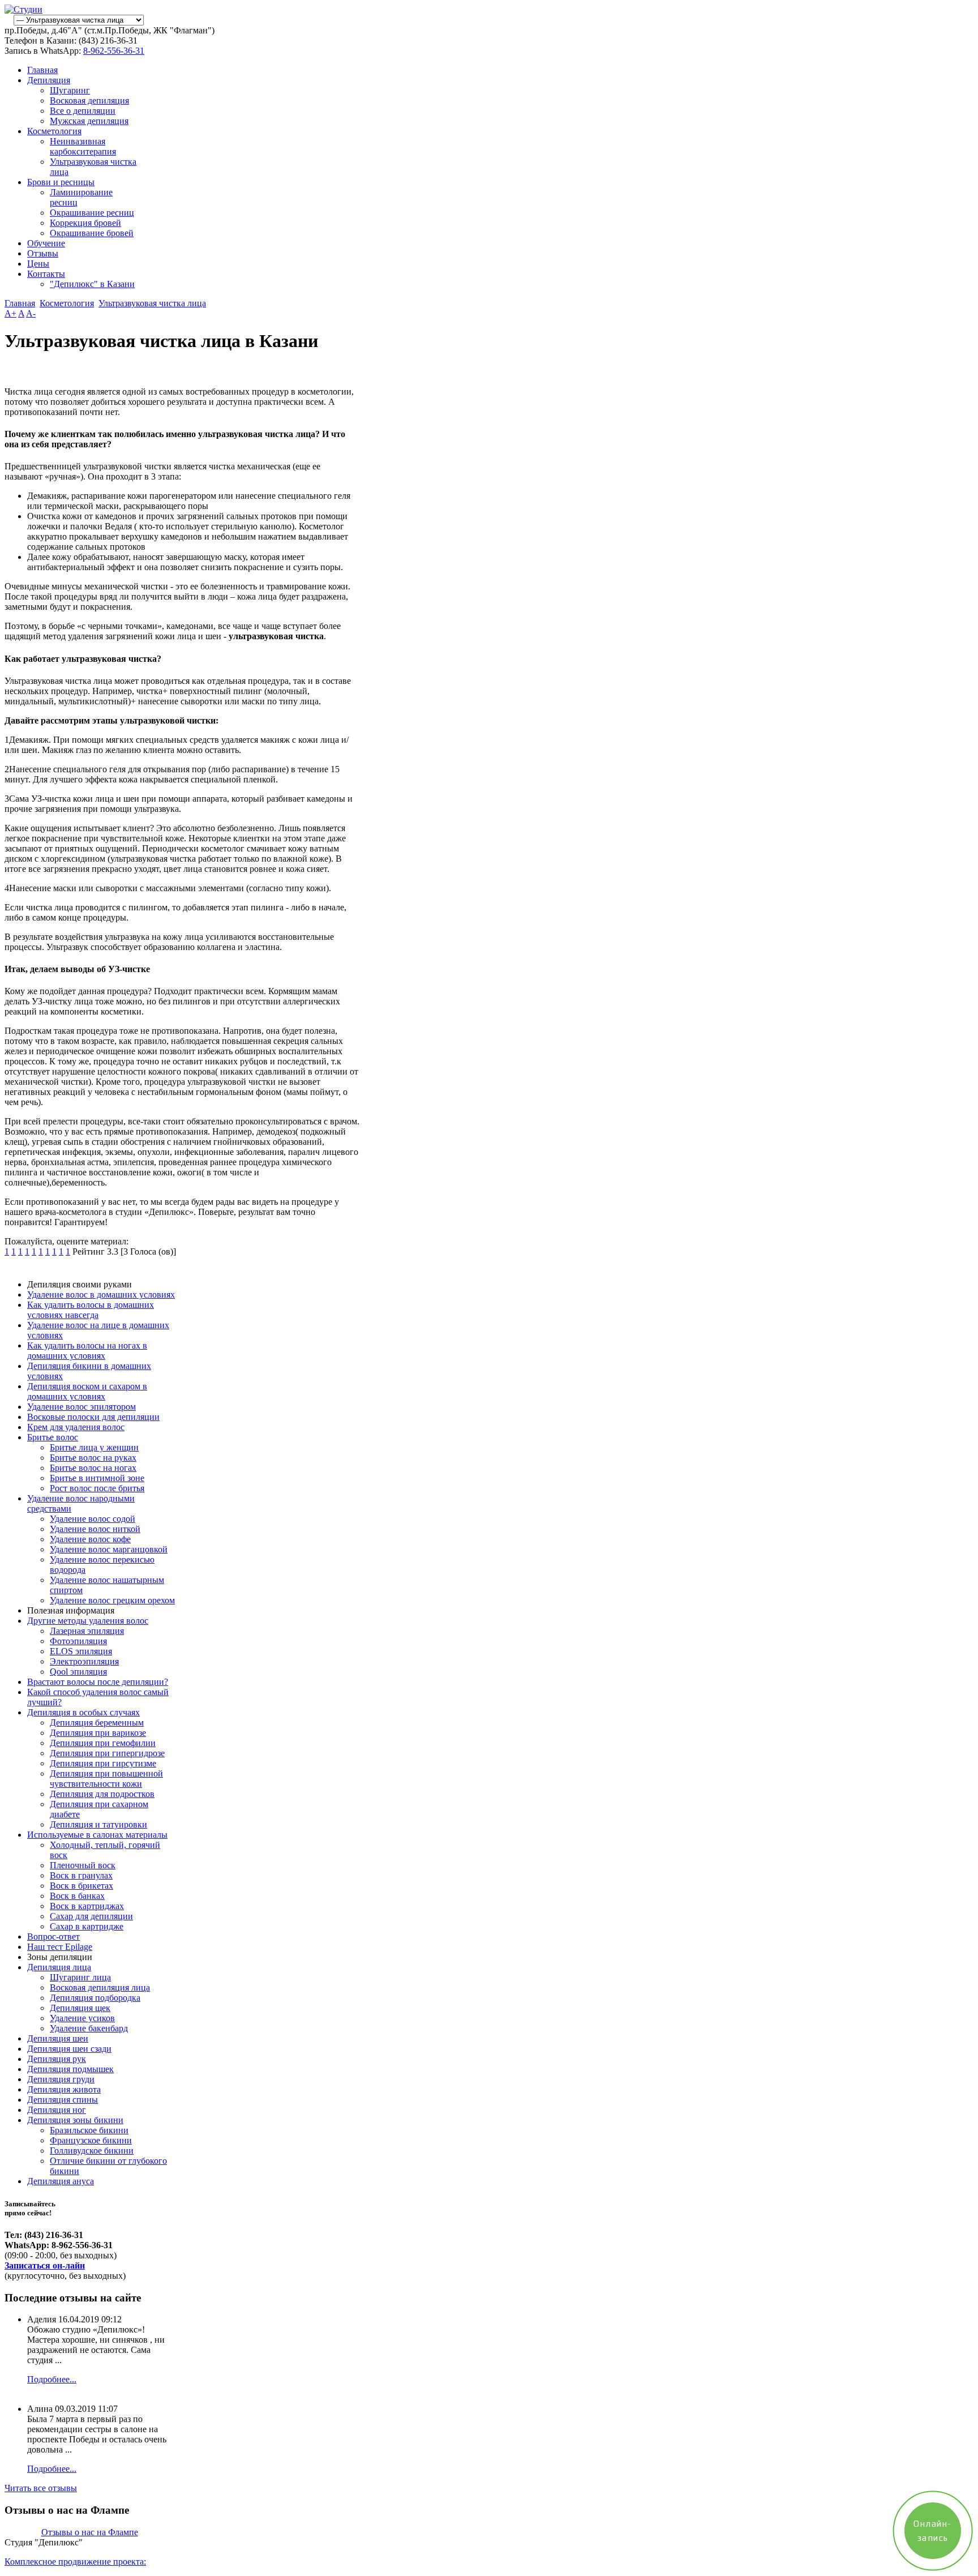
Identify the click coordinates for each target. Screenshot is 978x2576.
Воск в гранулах (81, 1875)
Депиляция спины (63, 2100)
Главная (42, 70)
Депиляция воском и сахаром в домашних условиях (87, 1391)
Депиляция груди (61, 2079)
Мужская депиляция (89, 121)
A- (31, 313)
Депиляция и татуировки (98, 1824)
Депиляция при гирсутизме (103, 1763)
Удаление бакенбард (89, 2028)
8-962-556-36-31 (114, 51)
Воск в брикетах (81, 1886)
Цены (38, 264)
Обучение (46, 243)
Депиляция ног (57, 2110)
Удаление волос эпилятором (81, 1407)
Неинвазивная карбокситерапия (83, 146)
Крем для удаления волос (76, 1427)
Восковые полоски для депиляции (93, 1417)
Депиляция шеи (58, 2038)
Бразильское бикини (89, 2130)
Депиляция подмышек (70, 2069)
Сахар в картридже (87, 1926)
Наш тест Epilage (60, 1947)
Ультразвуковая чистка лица (152, 303)
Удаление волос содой (93, 1519)
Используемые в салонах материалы (97, 1835)
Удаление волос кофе (90, 1539)
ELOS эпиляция (81, 1651)
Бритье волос (53, 1437)
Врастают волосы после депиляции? (98, 1682)
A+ (10, 313)
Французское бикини (91, 2140)
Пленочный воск (83, 1865)
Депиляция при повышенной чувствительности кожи (106, 1779)
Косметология (54, 131)
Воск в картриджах (87, 1906)
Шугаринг (70, 90)
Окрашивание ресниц (92, 213)
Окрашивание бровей (92, 233)
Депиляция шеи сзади (69, 2049)
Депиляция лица (59, 1967)
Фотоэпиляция (78, 1641)
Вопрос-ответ (53, 1937)
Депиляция (49, 80)
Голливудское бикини (92, 2151)
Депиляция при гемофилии (103, 1743)
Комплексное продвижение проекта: (75, 2562)
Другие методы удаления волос (88, 1621)
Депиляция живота (64, 2089)
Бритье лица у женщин (94, 1447)
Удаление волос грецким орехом (112, 1600)
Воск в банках (77, 1896)
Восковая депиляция (89, 100)
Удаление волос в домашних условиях (101, 1295)
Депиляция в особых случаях (83, 1712)
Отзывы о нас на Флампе (90, 2532)
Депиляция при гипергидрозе (107, 1753)
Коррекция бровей (85, 223)
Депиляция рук (57, 2059)
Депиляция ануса (61, 2181)
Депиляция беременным (97, 1723)
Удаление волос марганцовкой (109, 1549)
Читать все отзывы (41, 2488)
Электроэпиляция (84, 1661)
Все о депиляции (83, 111)
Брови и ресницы (61, 182)
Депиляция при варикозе (98, 1733)
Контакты (46, 274)
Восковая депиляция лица (100, 1987)
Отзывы (43, 253)
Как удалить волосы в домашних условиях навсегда (91, 1310)
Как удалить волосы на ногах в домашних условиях (87, 1351)
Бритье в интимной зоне (97, 1478)
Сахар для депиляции (91, 1916)
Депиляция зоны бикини (75, 2120)
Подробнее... (52, 2379)
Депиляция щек (80, 2008)
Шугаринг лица (80, 1977)
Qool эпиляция (78, 1672)
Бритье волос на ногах (93, 1468)
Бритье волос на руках (93, 1458)
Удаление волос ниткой (95, 1529)
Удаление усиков (82, 2018)
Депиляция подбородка (95, 1998)
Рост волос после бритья (97, 1488)
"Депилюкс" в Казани (92, 284)
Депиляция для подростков (102, 1794)
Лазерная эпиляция (87, 1631)
